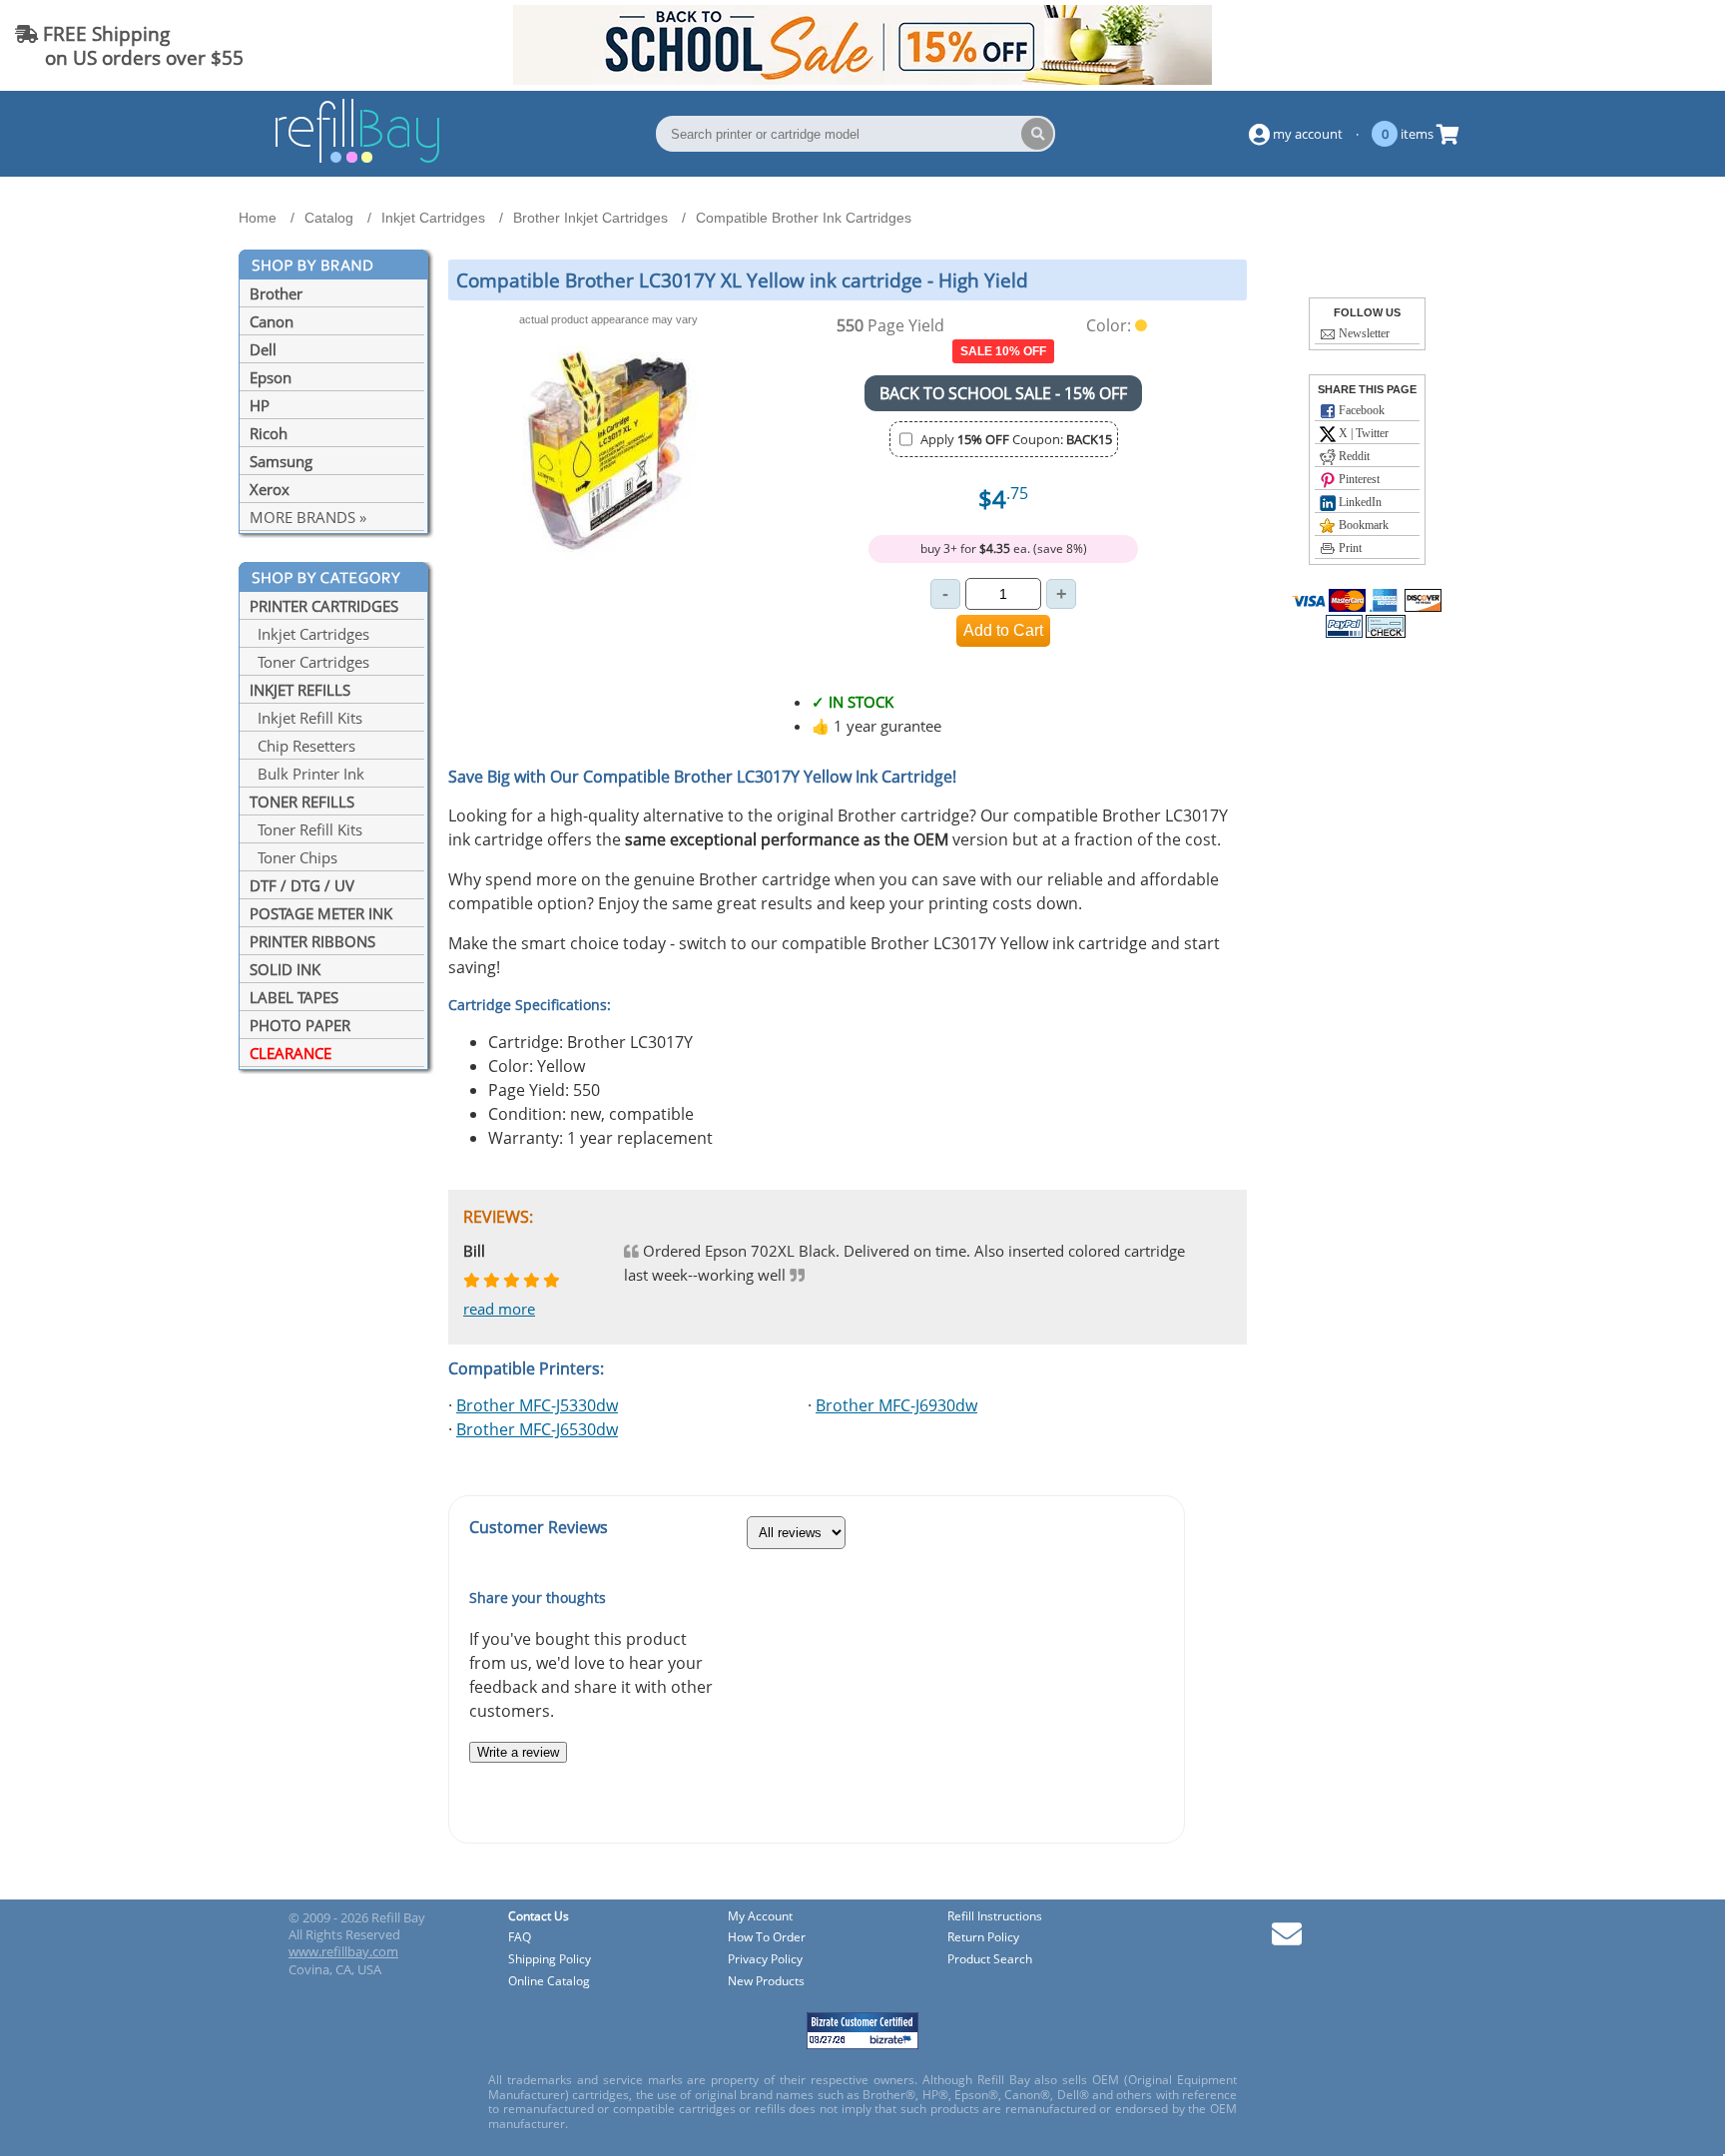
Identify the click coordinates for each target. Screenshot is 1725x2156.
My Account (760, 1917)
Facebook (1360, 410)
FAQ (520, 1938)
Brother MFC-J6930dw (896, 1405)
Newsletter (1363, 333)
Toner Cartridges (309, 662)
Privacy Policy (765, 1960)
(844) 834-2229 (1639, 45)
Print (1349, 548)
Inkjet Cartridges (309, 634)
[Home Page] (357, 160)
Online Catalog (549, 1982)
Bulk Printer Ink (307, 774)
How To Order (767, 1938)
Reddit (1353, 456)
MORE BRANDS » (308, 517)
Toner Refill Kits (306, 829)
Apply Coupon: (1016, 439)
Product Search (990, 1960)
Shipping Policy (550, 1960)
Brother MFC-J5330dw (537, 1405)
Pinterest (1358, 479)
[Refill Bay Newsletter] (1287, 1941)
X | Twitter (1362, 433)
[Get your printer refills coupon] (862, 79)
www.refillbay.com (343, 1951)
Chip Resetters (302, 746)
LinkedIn (1359, 502)
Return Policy (983, 1938)
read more (499, 1309)
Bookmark (1362, 525)
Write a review (518, 1752)
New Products (766, 1982)
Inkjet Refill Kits (306, 718)
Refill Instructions (995, 1917)
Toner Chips (293, 857)
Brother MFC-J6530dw (537, 1429)
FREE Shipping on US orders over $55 (129, 45)
